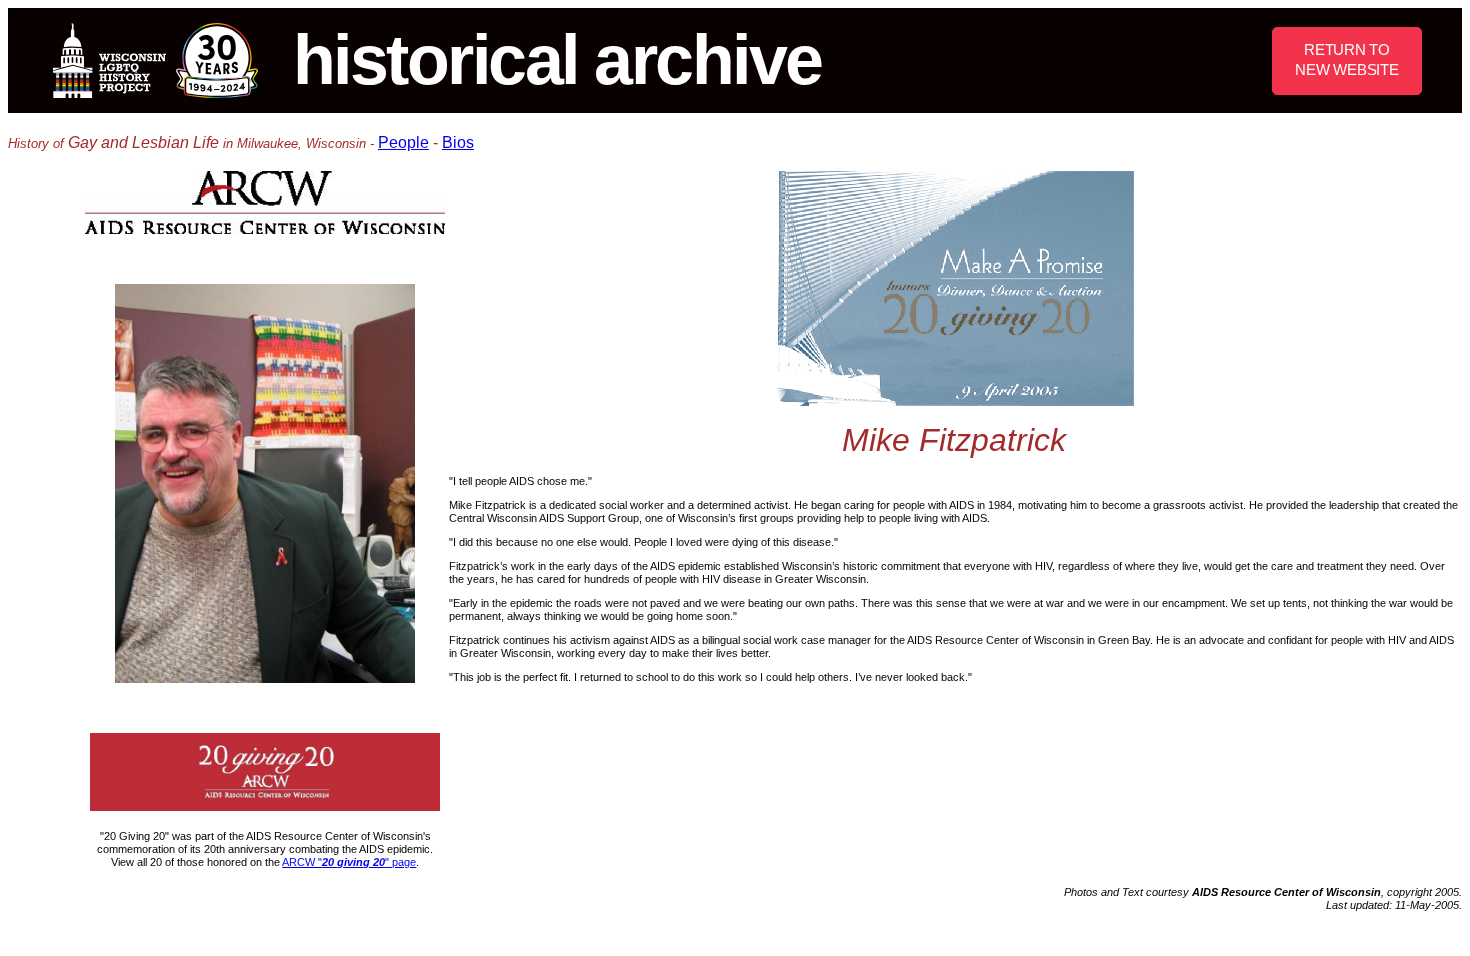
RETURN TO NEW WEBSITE (1346, 59)
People (403, 142)
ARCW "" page (349, 862)
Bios (458, 142)
